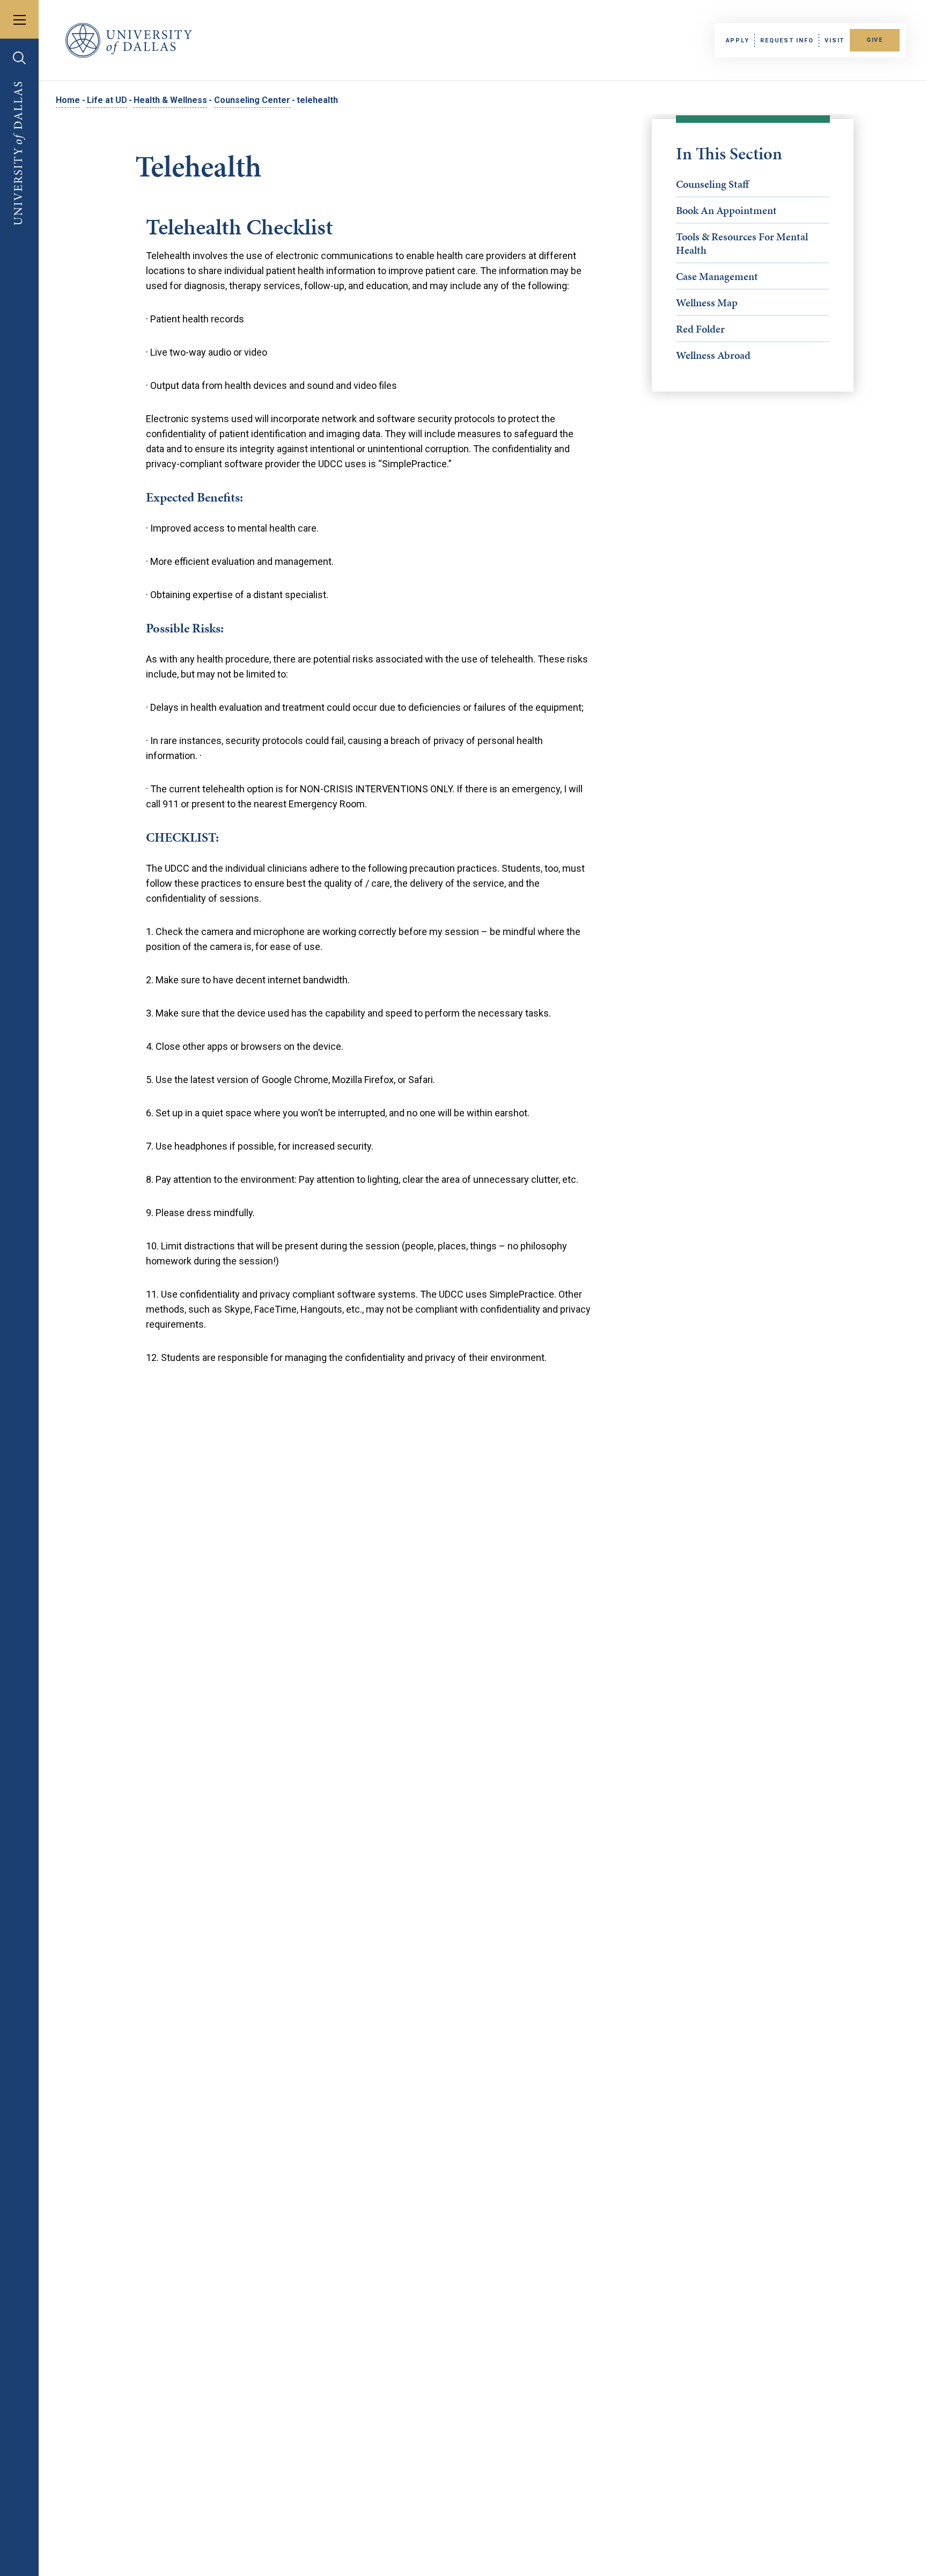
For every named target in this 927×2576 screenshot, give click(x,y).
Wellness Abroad (713, 355)
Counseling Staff (712, 184)
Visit (834, 41)
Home (68, 100)
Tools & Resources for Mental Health (742, 243)
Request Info (787, 41)
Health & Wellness (170, 100)
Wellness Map (707, 303)
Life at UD (107, 100)
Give (875, 40)
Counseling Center (252, 100)
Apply (738, 41)
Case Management (717, 276)
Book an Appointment (726, 210)
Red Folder (700, 329)
